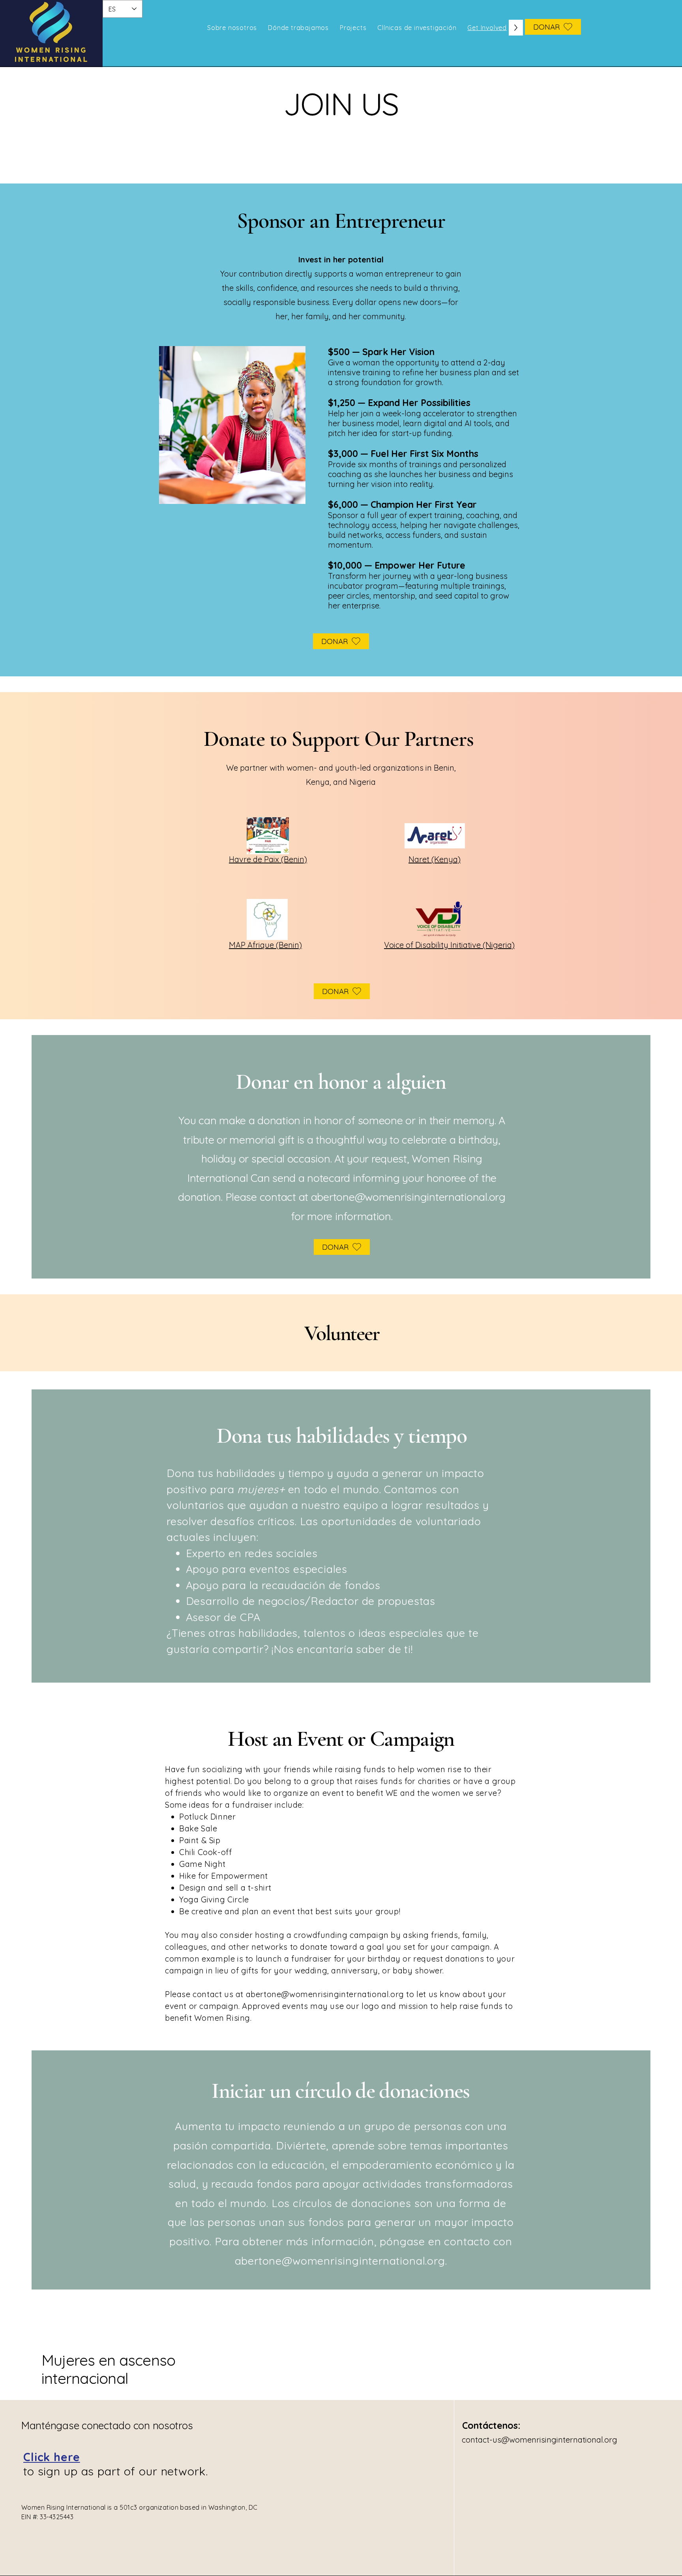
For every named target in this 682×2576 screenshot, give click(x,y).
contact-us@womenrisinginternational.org (540, 2440)
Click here (52, 2457)
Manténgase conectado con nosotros (107, 2425)
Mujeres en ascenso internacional (108, 2369)
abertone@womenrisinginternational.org (408, 1197)
